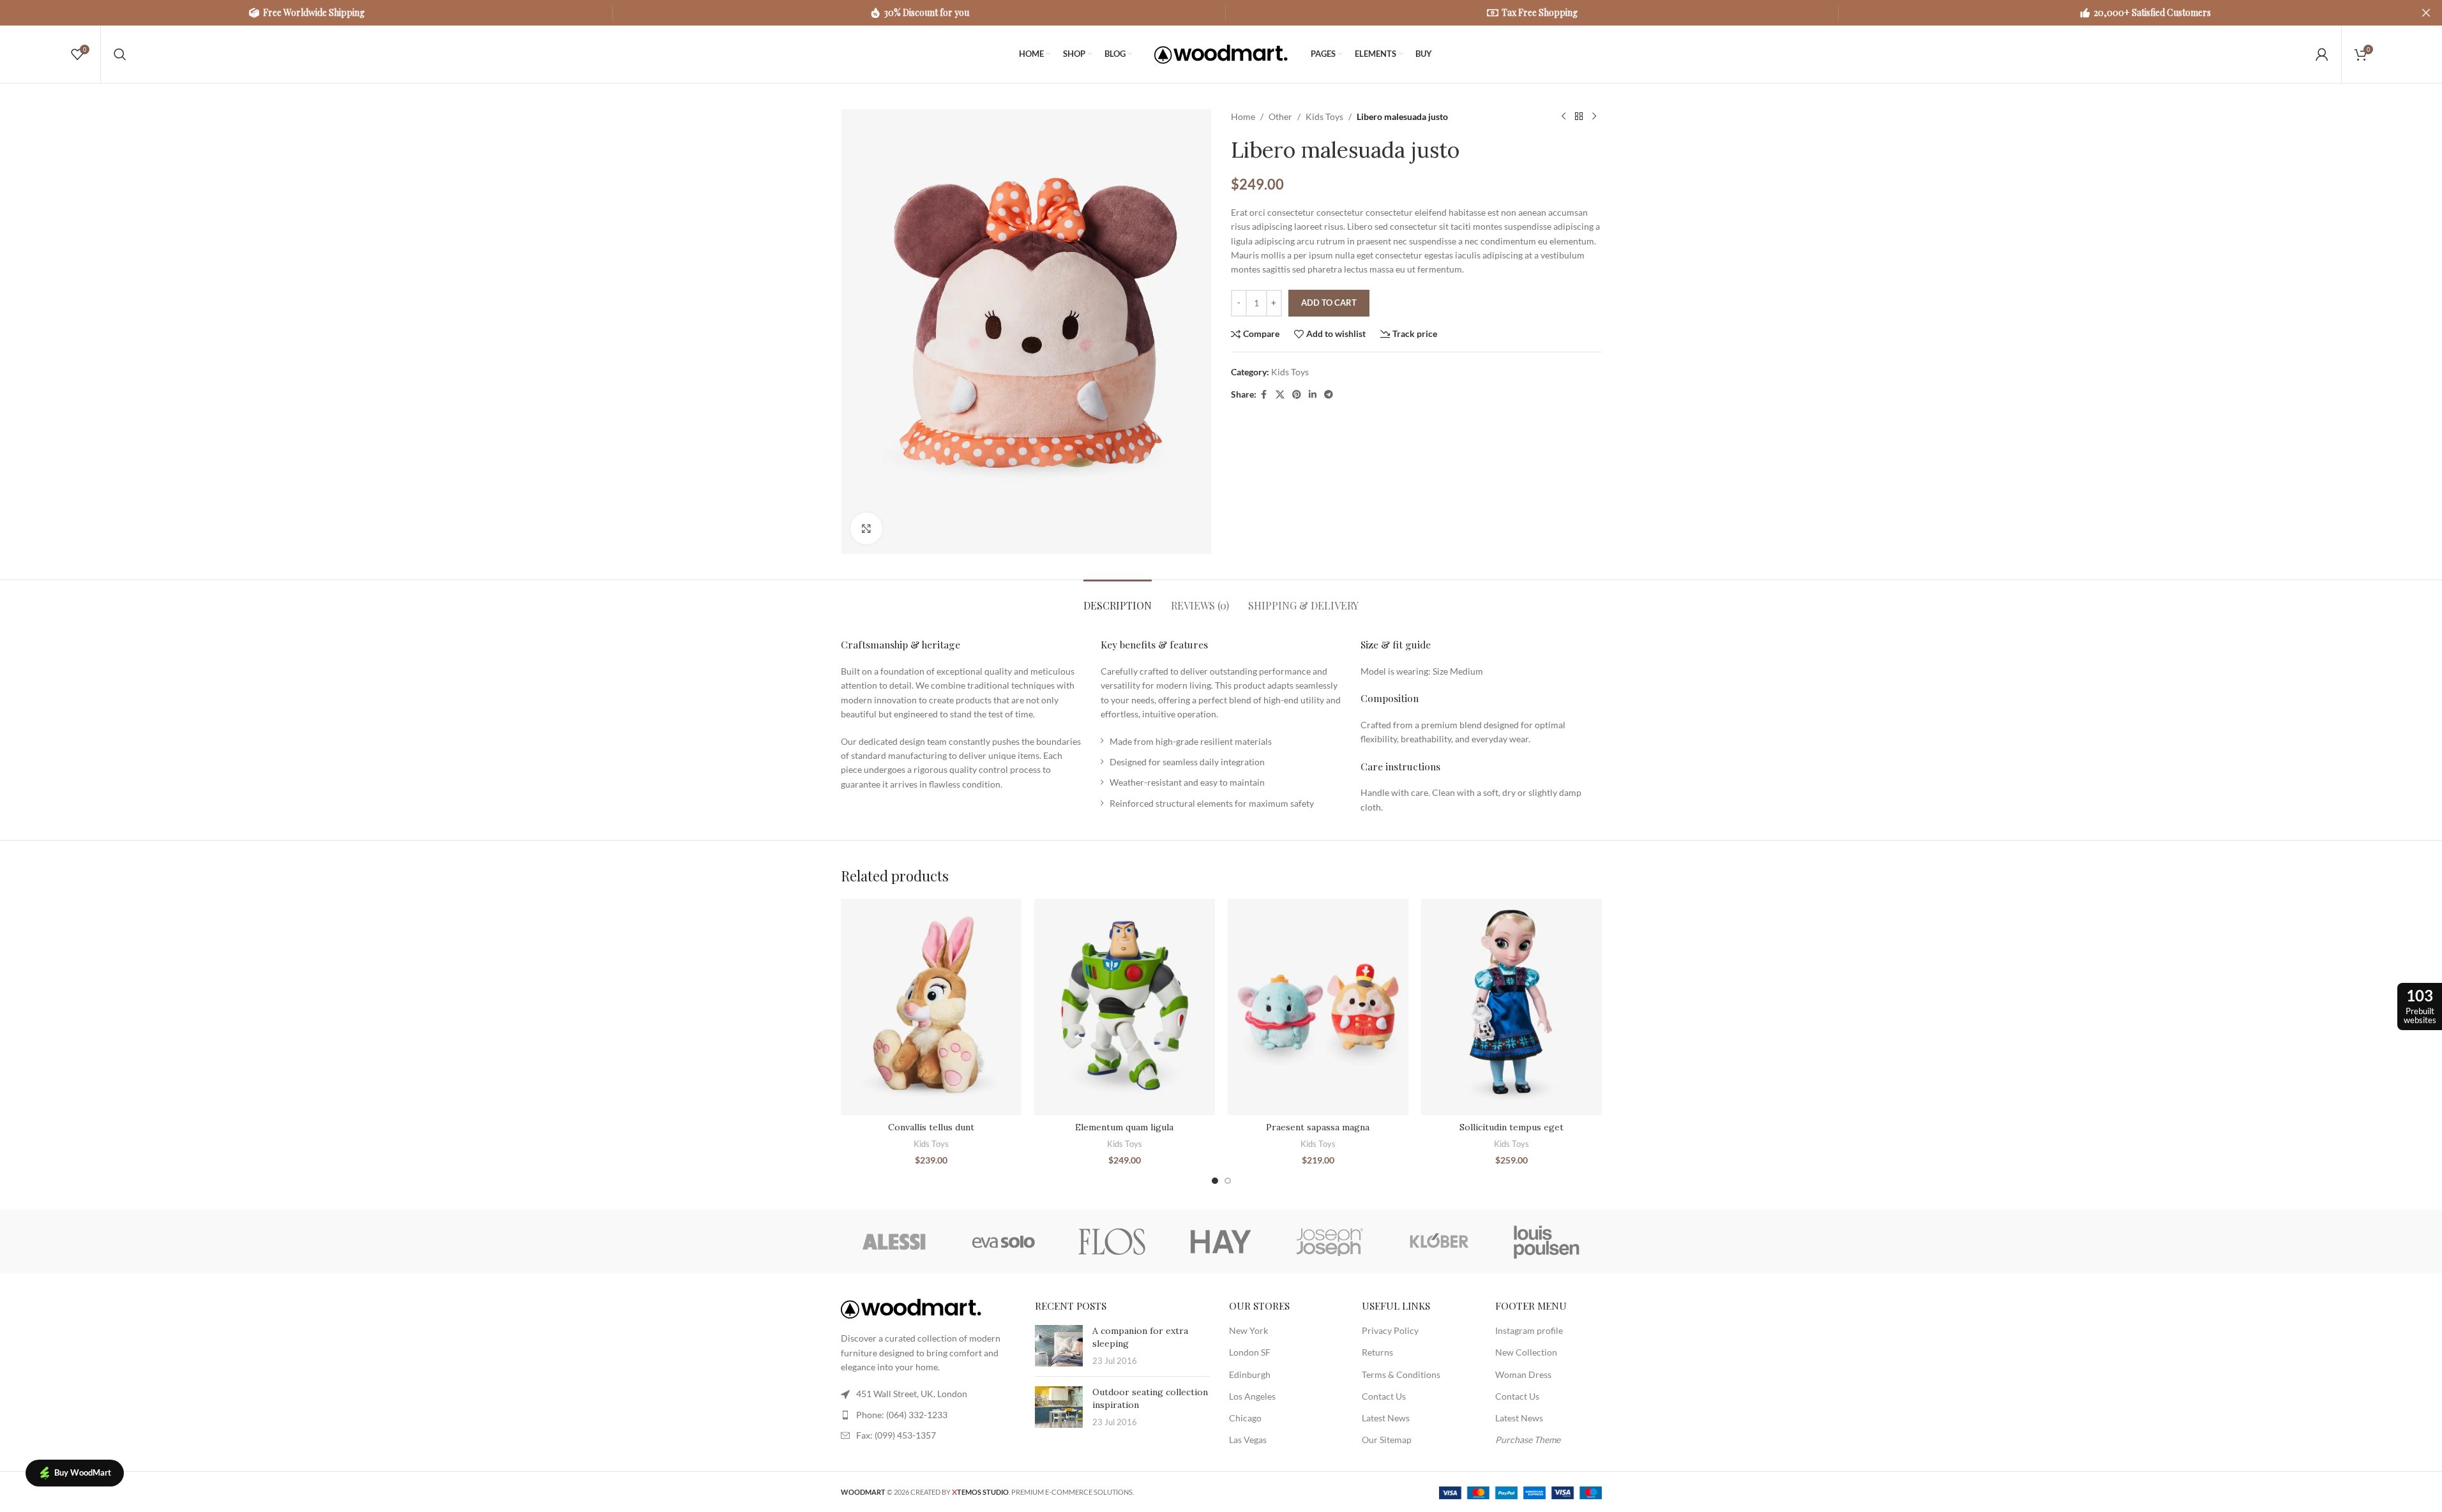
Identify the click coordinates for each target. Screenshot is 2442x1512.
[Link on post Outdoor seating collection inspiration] (1059, 1407)
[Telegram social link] (1329, 395)
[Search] (120, 54)
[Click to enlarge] (866, 528)
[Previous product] (1564, 117)
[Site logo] (1221, 53)
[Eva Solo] (1004, 1241)
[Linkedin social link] (1313, 395)
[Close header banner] (2426, 13)
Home (1243, 116)
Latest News (1386, 1418)
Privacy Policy (1390, 1330)
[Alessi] (895, 1241)
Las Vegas (1248, 1440)
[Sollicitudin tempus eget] (1511, 1007)
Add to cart (1329, 303)
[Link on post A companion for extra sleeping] (1059, 1346)
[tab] (1118, 599)
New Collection (1526, 1352)
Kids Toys (1324, 116)
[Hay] (1221, 1241)
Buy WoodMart (83, 1472)
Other (1280, 116)
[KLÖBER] (1438, 1241)
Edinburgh (1250, 1374)
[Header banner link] (1221, 13)
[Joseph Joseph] (1330, 1241)
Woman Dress (1523, 1374)
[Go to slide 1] (1215, 1181)
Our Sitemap (1387, 1440)
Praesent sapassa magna (1318, 1127)
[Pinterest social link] (1297, 395)
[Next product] (1594, 117)
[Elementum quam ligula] (1125, 1007)
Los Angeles (1252, 1396)
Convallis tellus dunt (931, 1127)
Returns (1377, 1352)
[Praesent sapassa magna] (1318, 1007)
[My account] (2322, 54)
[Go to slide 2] (1228, 1181)
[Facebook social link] (1264, 395)
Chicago (1245, 1418)
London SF (1250, 1352)
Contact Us (1384, 1396)
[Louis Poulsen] (1547, 1241)
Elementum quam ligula (1124, 1127)
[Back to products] (1579, 117)
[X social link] (1280, 395)
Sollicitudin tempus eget (1511, 1127)
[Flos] (1112, 1241)
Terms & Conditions (1401, 1374)
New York (1248, 1330)
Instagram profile (1529, 1330)
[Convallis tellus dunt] (931, 1007)
